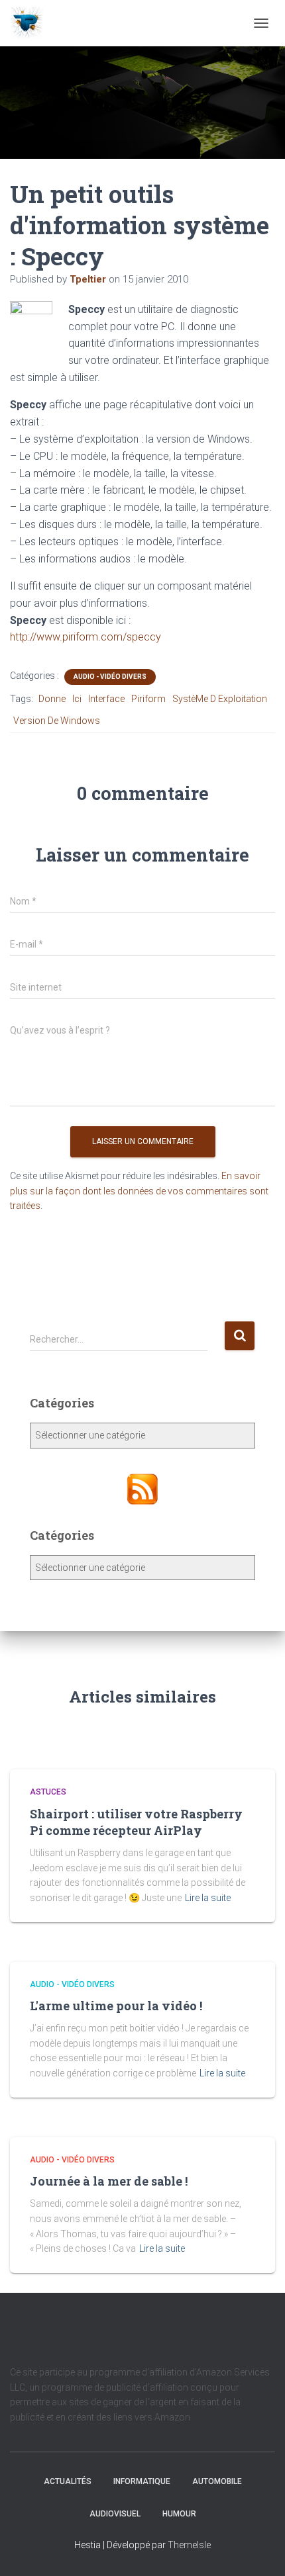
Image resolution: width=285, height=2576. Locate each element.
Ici (77, 699)
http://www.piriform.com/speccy (85, 637)
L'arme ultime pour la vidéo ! (116, 2006)
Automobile (217, 2481)
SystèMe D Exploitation (220, 699)
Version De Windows (57, 721)
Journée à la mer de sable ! (109, 2181)
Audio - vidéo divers (110, 677)
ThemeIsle (189, 2545)
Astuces (48, 1792)
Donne (52, 699)
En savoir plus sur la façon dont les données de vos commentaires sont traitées (139, 1191)
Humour (179, 2514)
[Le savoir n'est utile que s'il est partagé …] (31, 23)
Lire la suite (208, 1898)
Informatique (142, 2481)
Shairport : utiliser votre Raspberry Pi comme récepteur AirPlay (136, 1822)
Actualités (68, 2481)
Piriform (148, 699)
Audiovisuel (115, 2514)
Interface (106, 699)
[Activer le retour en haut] (259, 2550)
